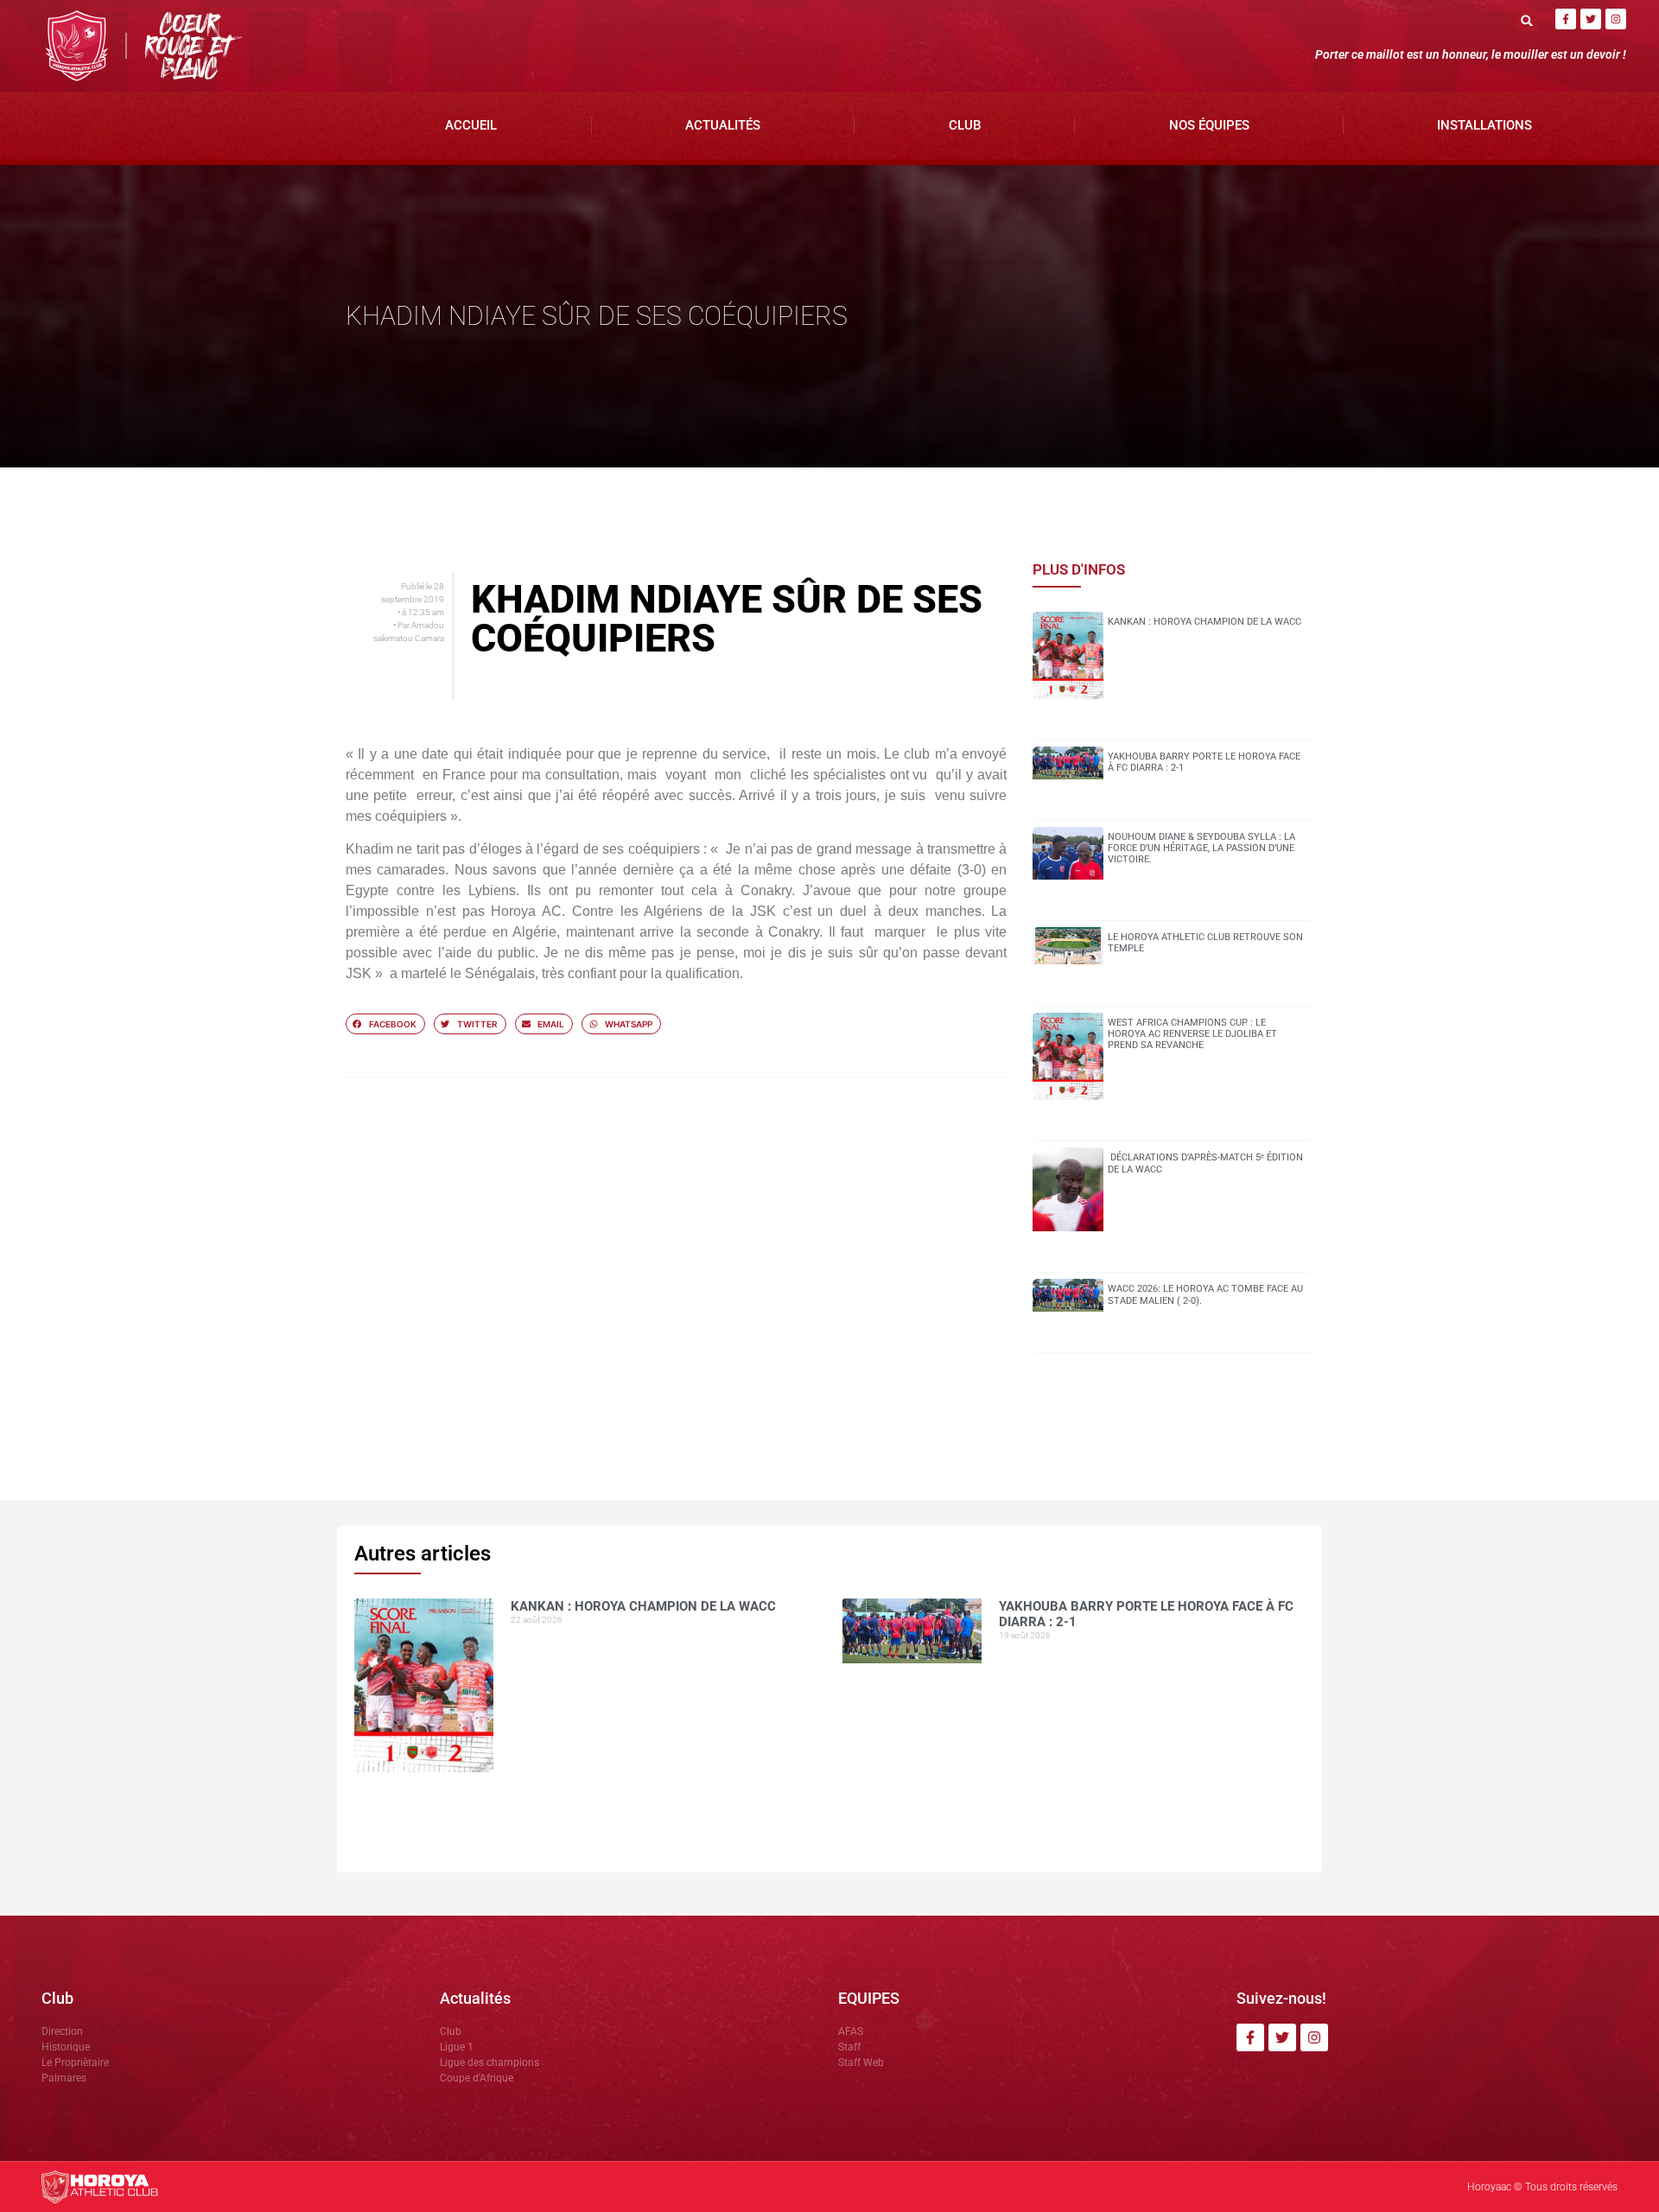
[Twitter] (1591, 19)
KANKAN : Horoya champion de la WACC (1205, 622)
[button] (1527, 20)
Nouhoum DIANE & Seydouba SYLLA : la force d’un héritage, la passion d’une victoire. (1201, 848)
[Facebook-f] (1566, 19)
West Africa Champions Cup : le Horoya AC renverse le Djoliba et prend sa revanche (1192, 1034)
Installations (1484, 125)
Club (965, 125)
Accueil (471, 125)
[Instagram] (1616, 19)
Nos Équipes (1209, 125)
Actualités (723, 125)
